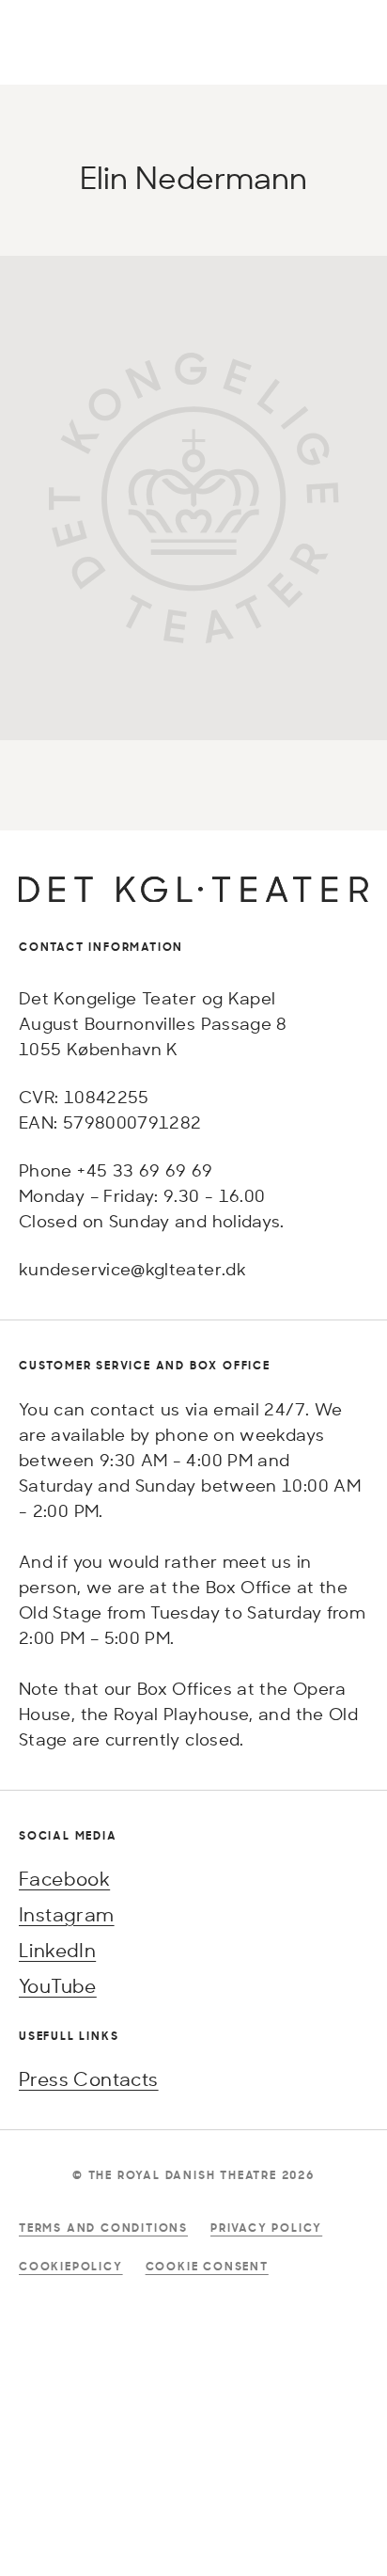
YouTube (58, 1986)
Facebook (64, 1879)
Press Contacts (89, 2079)
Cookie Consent (207, 2266)
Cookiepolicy (71, 2266)
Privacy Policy (266, 2228)
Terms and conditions (103, 2228)
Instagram (67, 1914)
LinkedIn (57, 1950)
